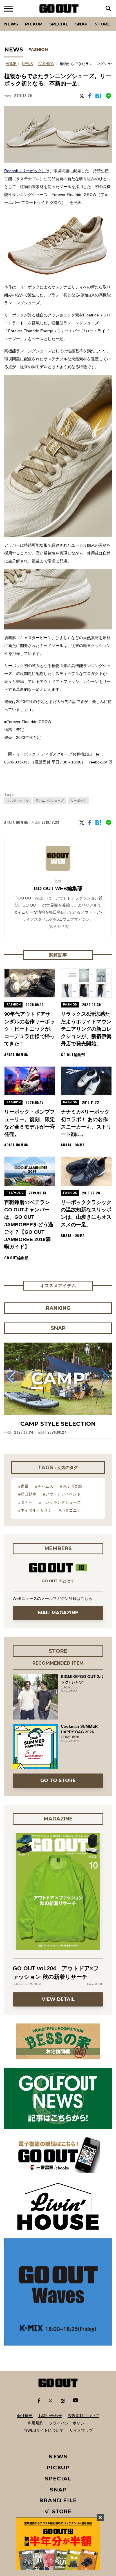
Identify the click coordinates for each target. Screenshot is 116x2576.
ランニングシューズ (50, 801)
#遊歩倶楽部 (71, 1486)
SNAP (81, 24)
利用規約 (35, 2423)
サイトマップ (81, 2430)
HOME (11, 64)
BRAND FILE (58, 2500)
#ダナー (25, 1502)
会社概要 (25, 2416)
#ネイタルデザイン (35, 1510)
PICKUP (34, 24)
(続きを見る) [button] (59, 926)
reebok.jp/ (98, 762)
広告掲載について (83, 2416)
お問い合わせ (50, 2416)
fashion (46, 64)
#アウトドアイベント (62, 1494)
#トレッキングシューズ (60, 1502)
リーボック (78, 801)
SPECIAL (59, 24)
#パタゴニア (70, 1510)
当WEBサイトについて (43, 2430)
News (11, 24)
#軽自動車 (27, 1494)
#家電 (23, 1486)
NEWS (27, 64)
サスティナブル (18, 801)
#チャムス (44, 1486)
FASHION (38, 49)
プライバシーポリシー (69, 2423)
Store (102, 24)
